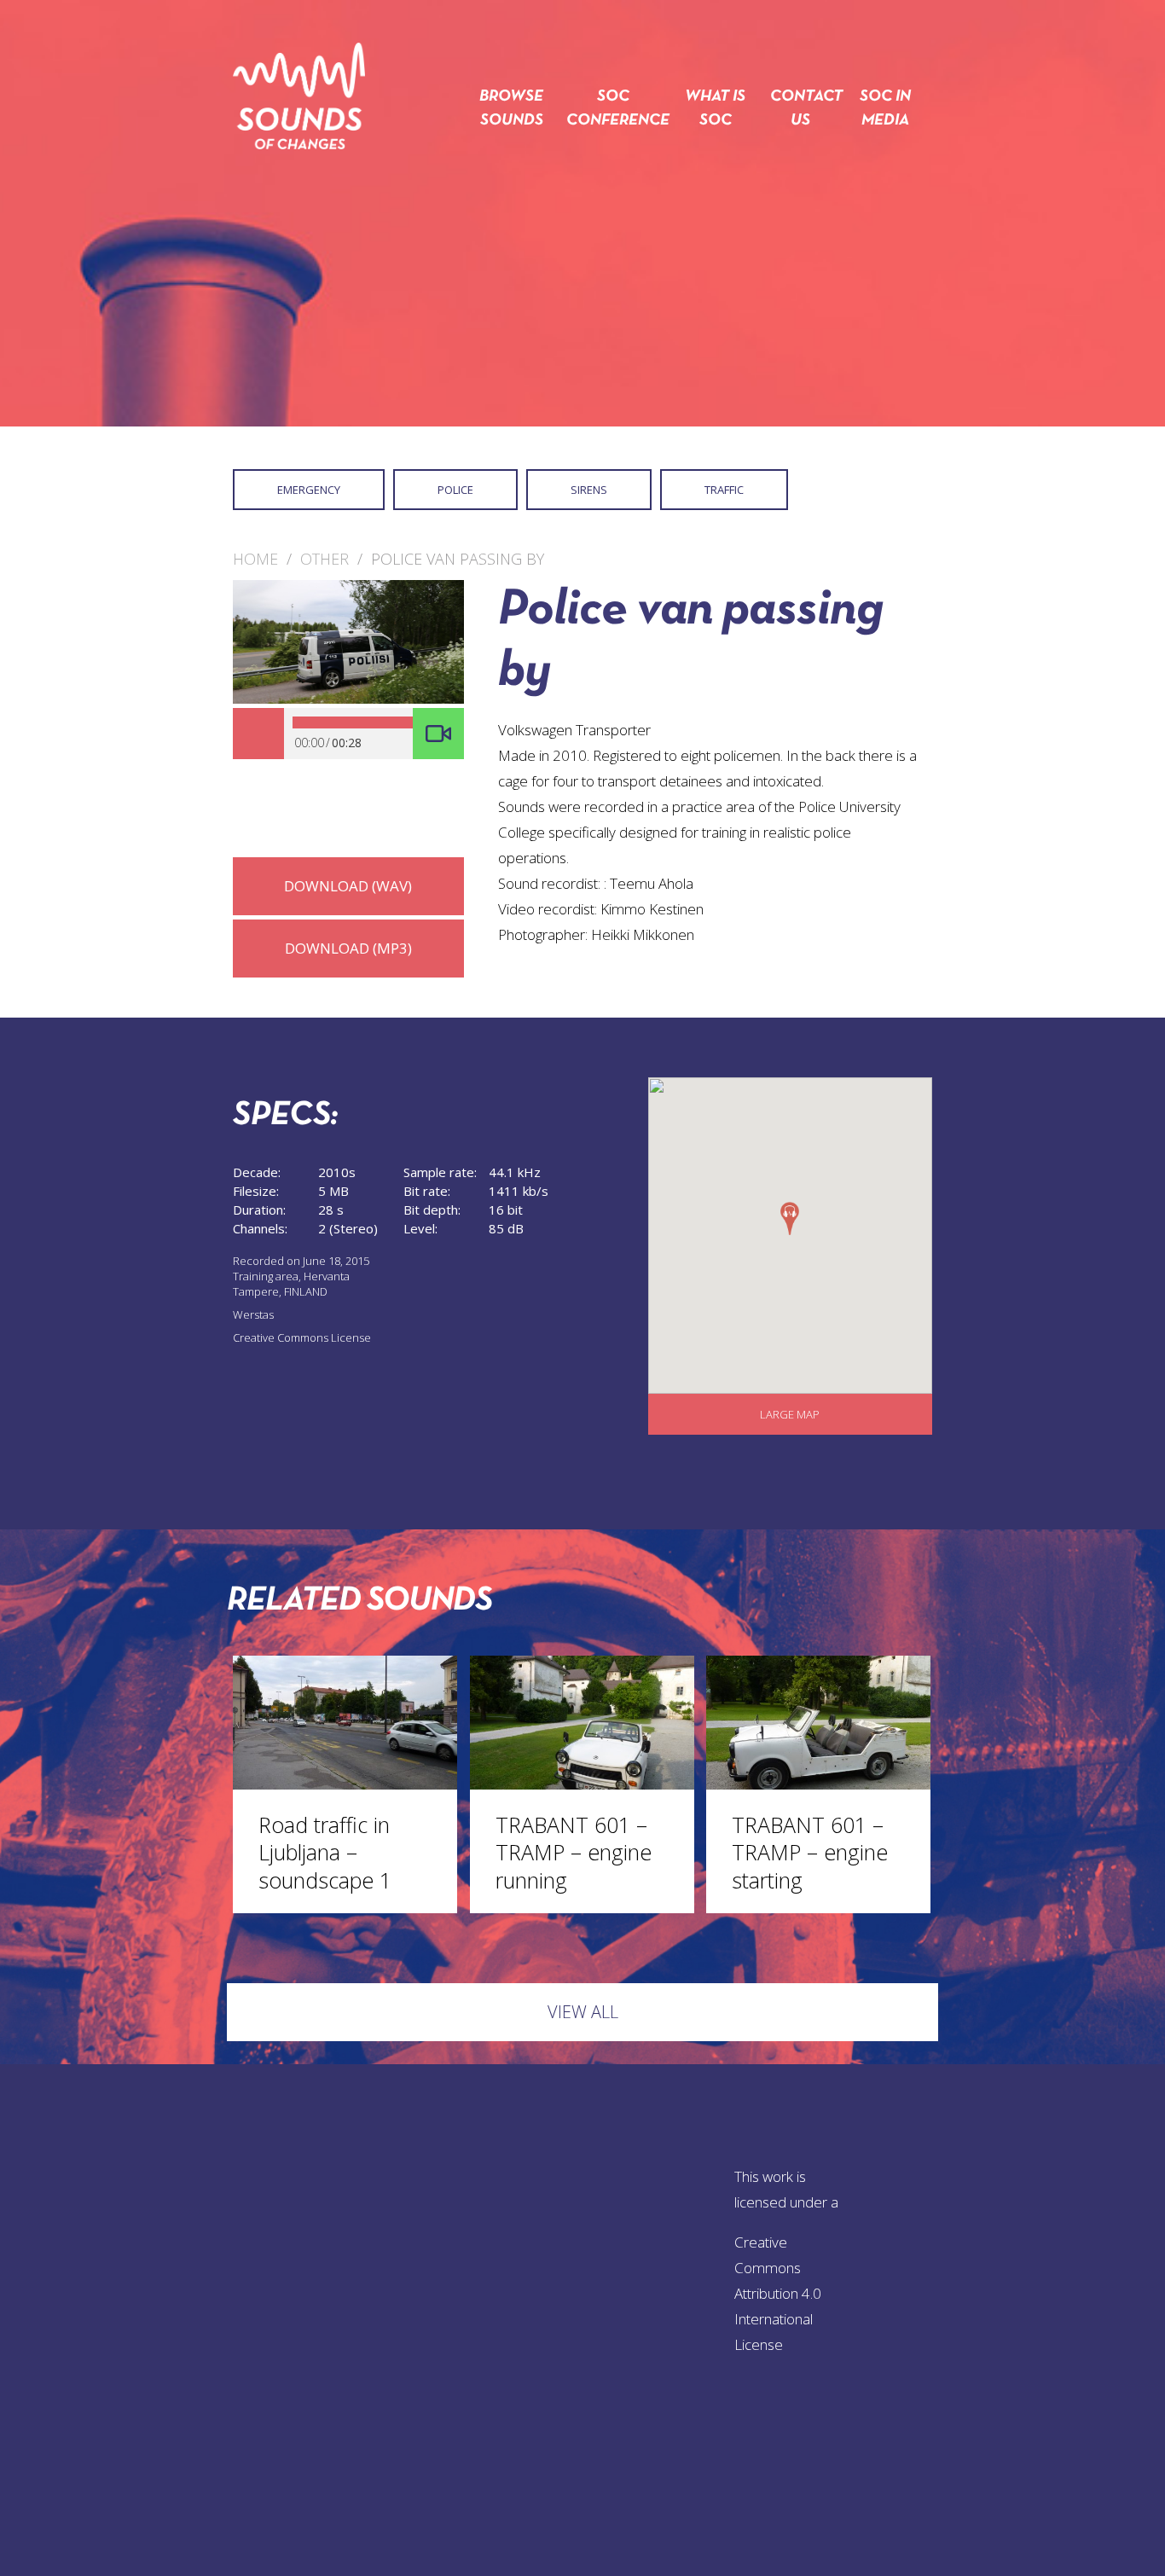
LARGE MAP (790, 1414)
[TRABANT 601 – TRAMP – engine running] (582, 1784)
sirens (589, 490)
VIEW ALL (583, 2012)
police (455, 490)
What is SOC (715, 109)
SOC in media (885, 109)
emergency (309, 490)
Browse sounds (511, 109)
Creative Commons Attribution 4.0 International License (778, 2293)
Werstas (253, 1314)
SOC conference (613, 109)
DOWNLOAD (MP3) (348, 948)
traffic (724, 490)
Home (255, 559)
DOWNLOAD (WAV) (348, 886)
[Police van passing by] (348, 699)
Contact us (800, 109)
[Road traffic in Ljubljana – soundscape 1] (345, 1784)
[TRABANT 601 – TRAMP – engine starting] (818, 1784)
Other (325, 559)
